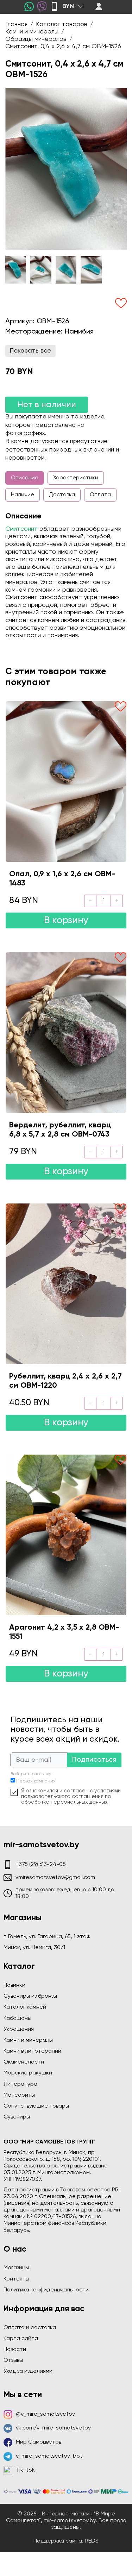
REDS (92, 2541)
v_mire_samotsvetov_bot (49, 2456)
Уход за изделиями (28, 2371)
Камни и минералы (28, 2040)
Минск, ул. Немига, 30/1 (34, 1948)
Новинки (14, 1985)
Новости (15, 2350)
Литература (20, 2084)
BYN (68, 6)
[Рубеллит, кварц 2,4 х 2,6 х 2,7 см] (66, 1284)
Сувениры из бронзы (30, 1996)
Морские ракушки (28, 2073)
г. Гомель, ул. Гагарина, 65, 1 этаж (47, 1937)
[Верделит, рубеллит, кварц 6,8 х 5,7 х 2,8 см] (66, 1033)
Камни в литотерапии (32, 2051)
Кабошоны (17, 2018)
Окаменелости (24, 2062)
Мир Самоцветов (39, 2442)
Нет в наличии (47, 405)
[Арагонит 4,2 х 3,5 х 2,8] (66, 1535)
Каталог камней (25, 2007)
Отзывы (13, 2360)
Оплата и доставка (30, 2328)
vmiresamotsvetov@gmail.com (55, 1878)
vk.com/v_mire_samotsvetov (53, 2428)
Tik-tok (25, 2470)
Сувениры (17, 2117)
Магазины (16, 2268)
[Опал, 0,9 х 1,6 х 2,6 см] (66, 782)
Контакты (16, 2279)
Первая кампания (36, 1781)
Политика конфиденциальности (46, 2290)
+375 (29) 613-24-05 (41, 1865)
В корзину (66, 920)
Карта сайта (21, 2339)
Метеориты (19, 2095)
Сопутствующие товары (36, 2106)
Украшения (19, 2029)
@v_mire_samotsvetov (45, 2414)
